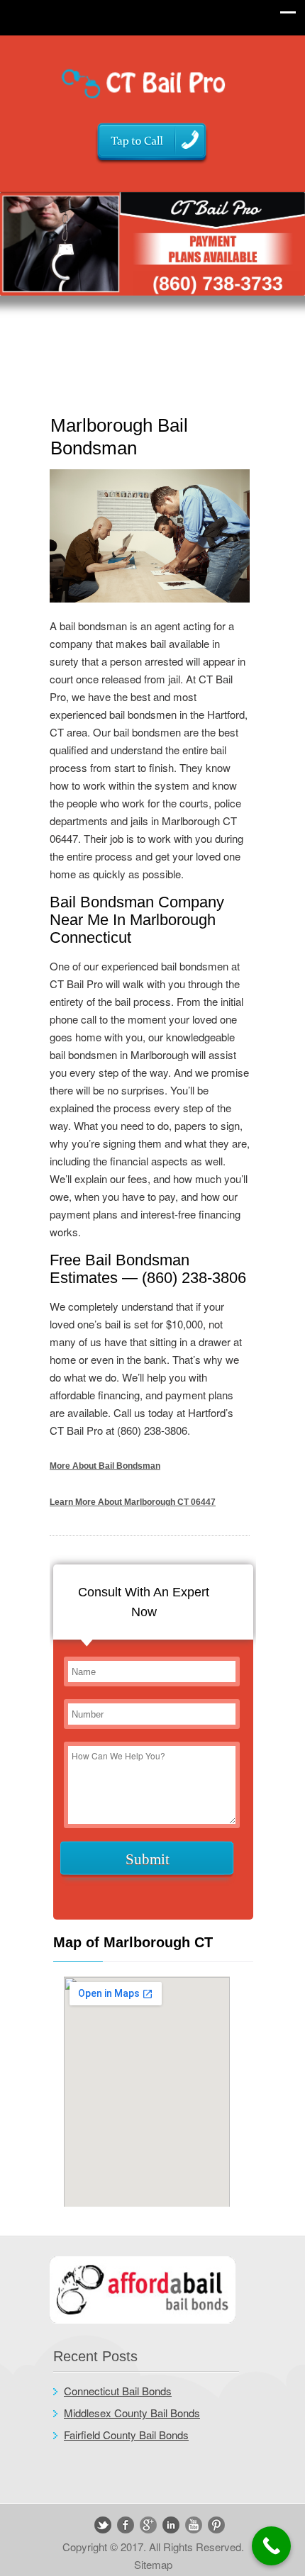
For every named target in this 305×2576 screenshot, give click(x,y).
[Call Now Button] (271, 2546)
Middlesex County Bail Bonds (132, 2413)
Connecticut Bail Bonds (118, 2391)
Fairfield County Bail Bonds (126, 2435)
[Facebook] (126, 2525)
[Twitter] (103, 2525)
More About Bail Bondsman (105, 1466)
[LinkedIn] (171, 2525)
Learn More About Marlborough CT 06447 (133, 1502)
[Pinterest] (216, 2525)
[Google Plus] (148, 2525)
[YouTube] (194, 2525)
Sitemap (153, 2564)
